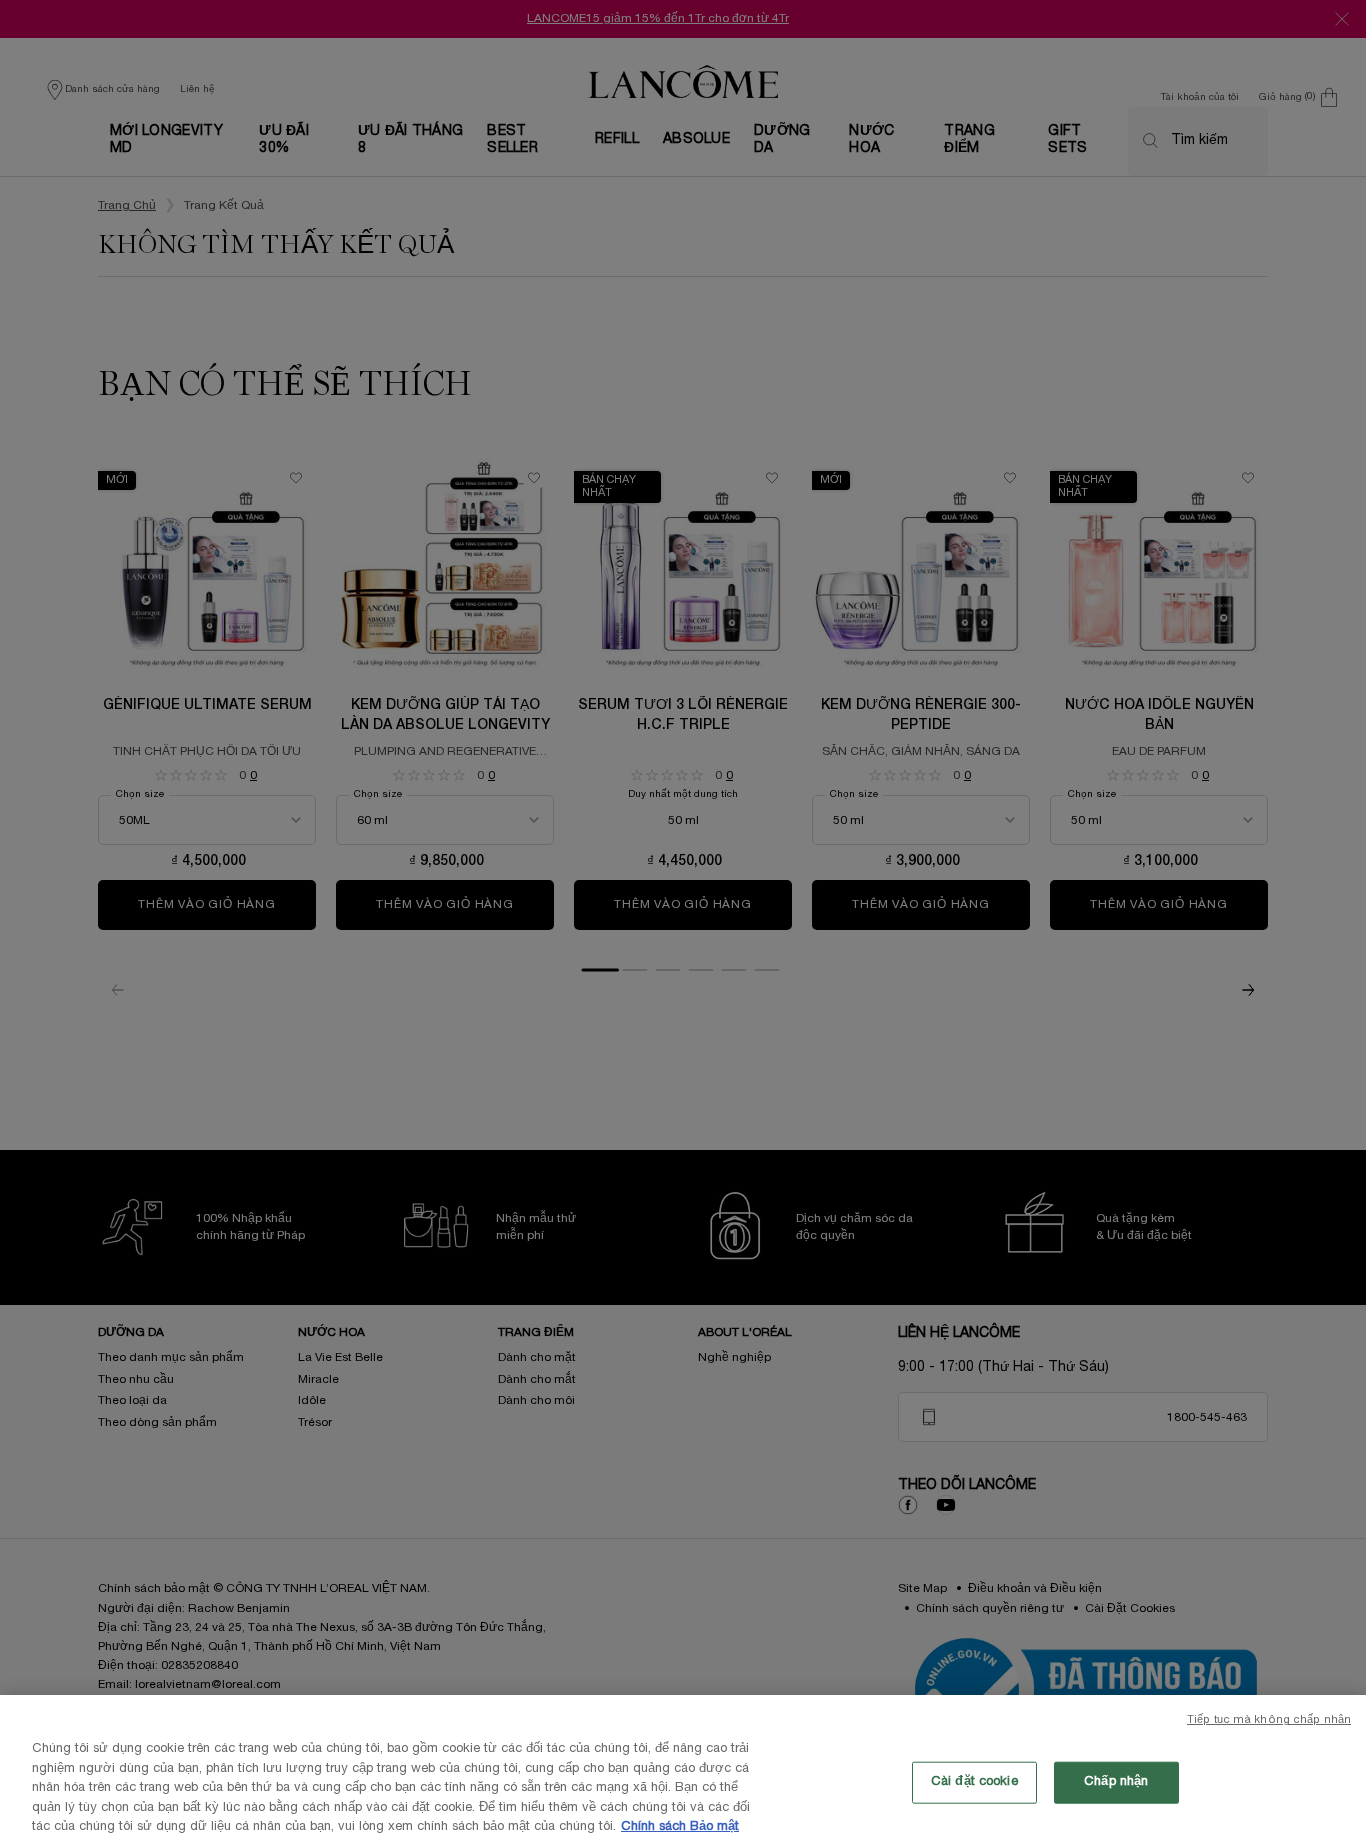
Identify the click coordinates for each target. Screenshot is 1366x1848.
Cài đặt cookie (974, 1782)
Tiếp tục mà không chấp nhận (1269, 1720)
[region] (683, 1771)
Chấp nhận (1116, 1782)
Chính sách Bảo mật (680, 1827)
